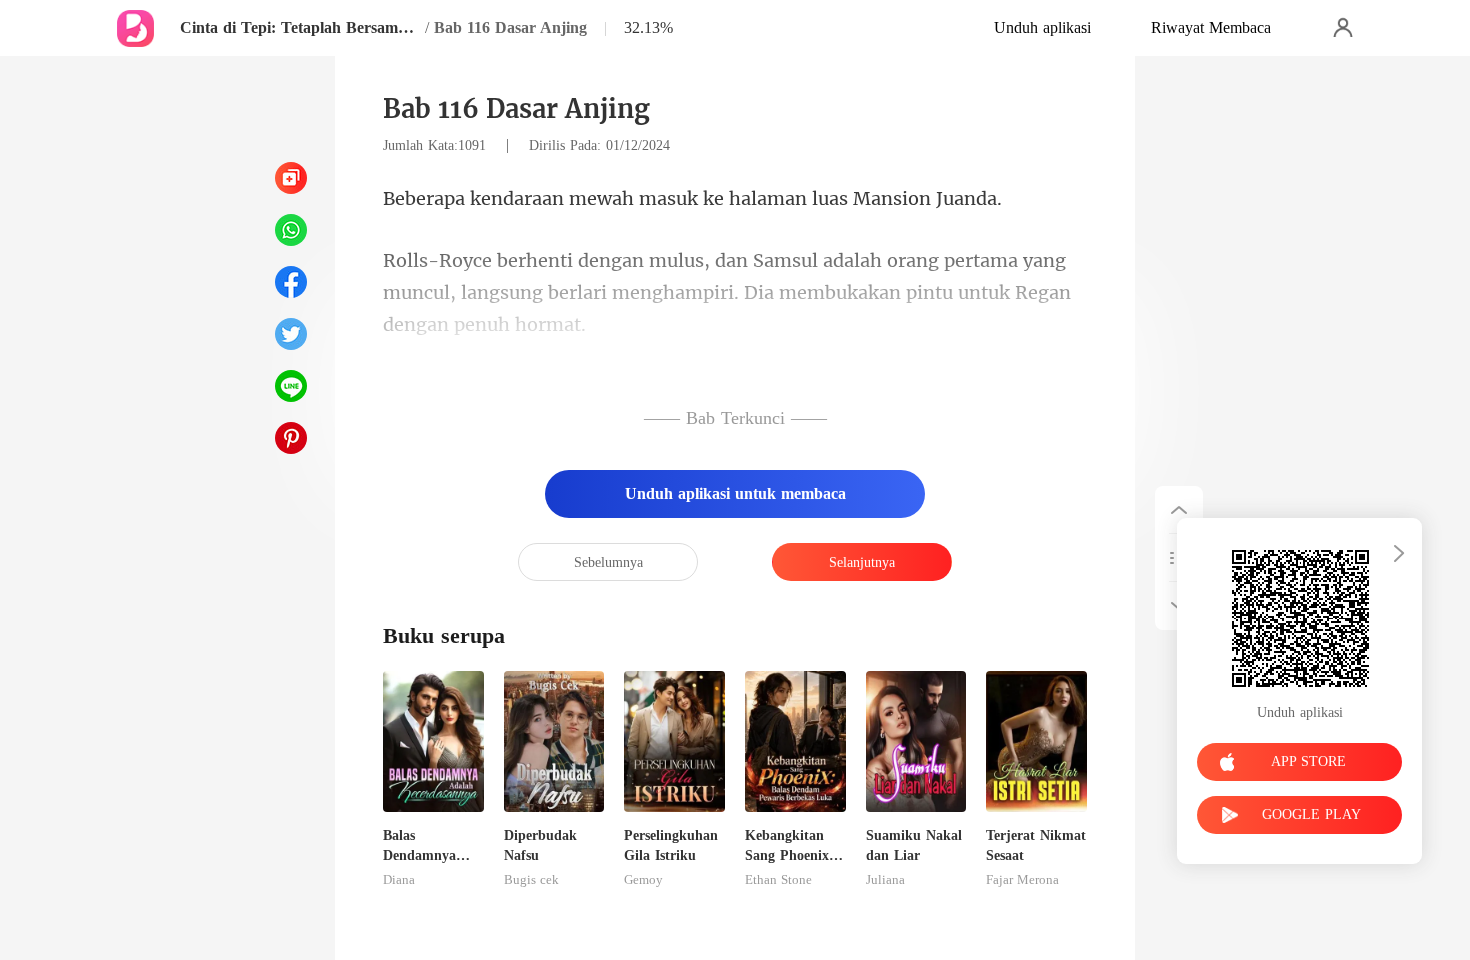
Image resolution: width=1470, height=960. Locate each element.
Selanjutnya (862, 562)
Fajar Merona (1022, 880)
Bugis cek (531, 880)
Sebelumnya (608, 562)
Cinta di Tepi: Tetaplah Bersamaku (300, 27)
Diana (399, 880)
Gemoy (643, 880)
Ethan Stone (778, 880)
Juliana (885, 880)
